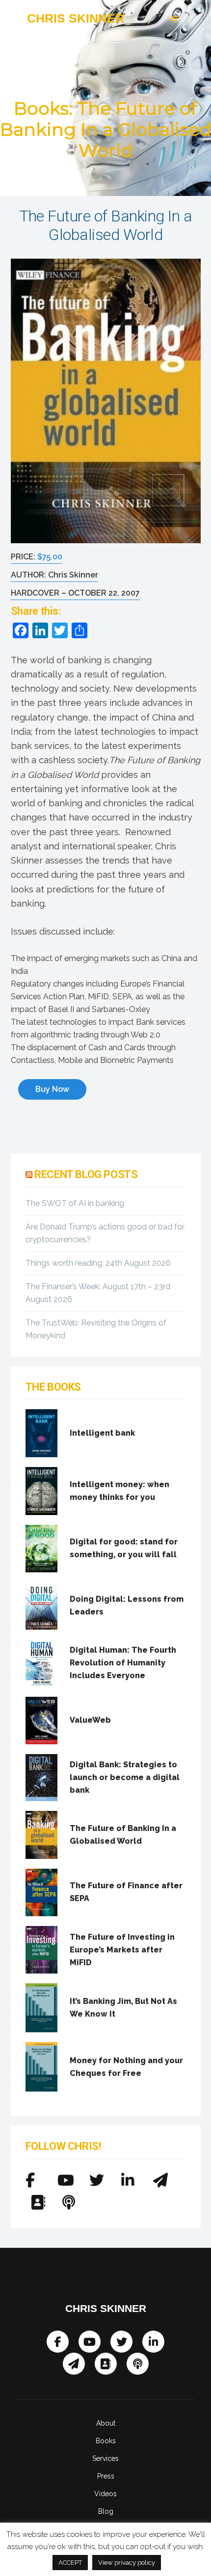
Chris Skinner (76, 18)
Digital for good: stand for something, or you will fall (124, 1548)
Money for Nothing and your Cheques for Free (126, 2067)
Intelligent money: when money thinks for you (119, 1491)
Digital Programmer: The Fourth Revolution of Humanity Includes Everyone (123, 1663)
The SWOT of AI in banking (75, 1203)
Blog (106, 2511)
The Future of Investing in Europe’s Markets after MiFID (122, 1950)
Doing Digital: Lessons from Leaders (127, 1605)
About (106, 2423)
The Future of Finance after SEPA (126, 1892)
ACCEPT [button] (70, 2563)
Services (105, 2458)
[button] (154, 19)
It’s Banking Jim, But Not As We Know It (123, 2008)
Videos (105, 2494)
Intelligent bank (102, 1433)
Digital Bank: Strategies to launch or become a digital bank (125, 1777)
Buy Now (52, 1089)
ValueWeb (90, 1720)
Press (106, 2476)
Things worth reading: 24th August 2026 (98, 1263)
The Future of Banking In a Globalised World (123, 1835)
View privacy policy (127, 2563)
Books (106, 2441)
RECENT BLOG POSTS (86, 1174)
